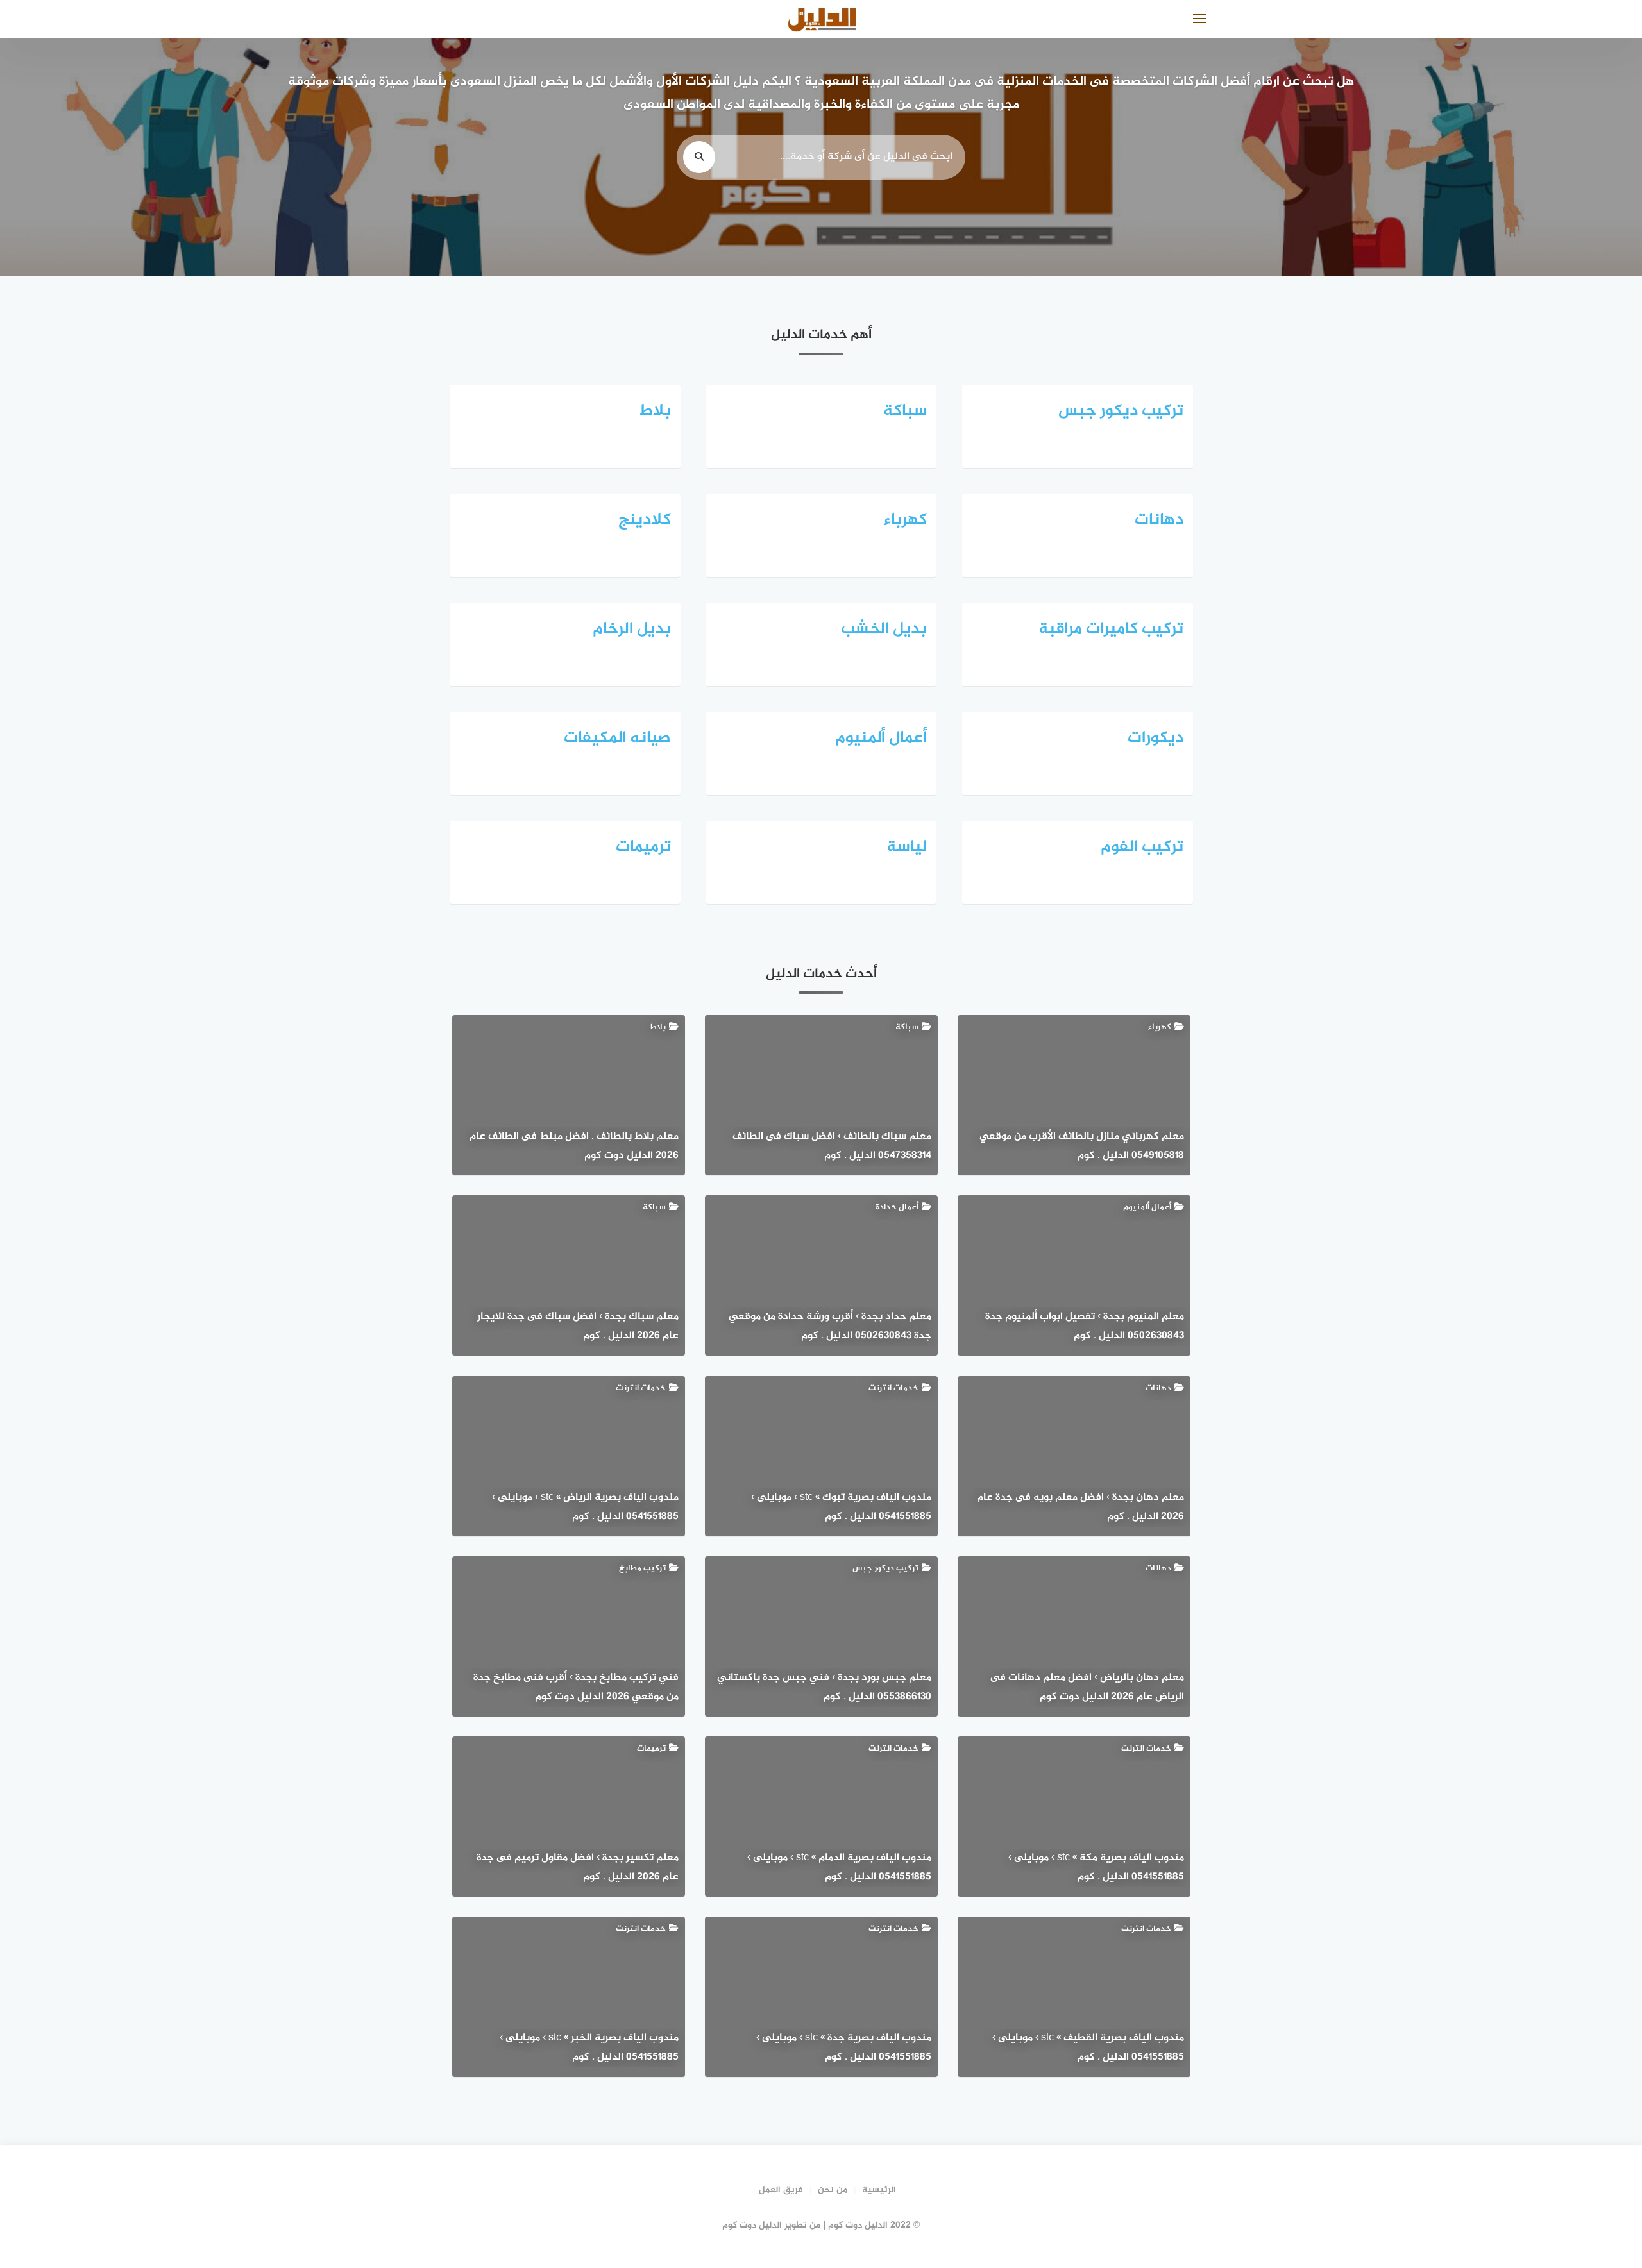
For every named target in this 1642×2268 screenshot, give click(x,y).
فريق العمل (781, 2190)
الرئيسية (879, 2190)
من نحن (833, 2190)
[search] (699, 157)
